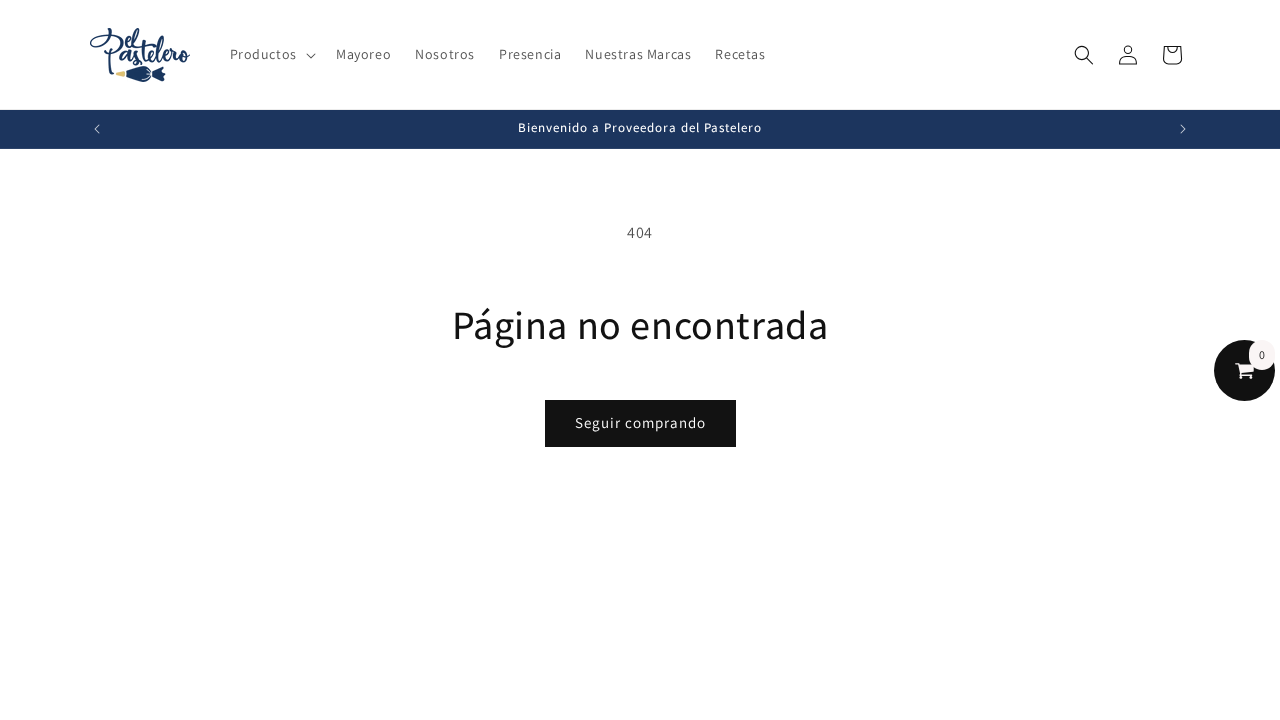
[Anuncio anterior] (97, 129)
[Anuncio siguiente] (1183, 129)
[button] (271, 54)
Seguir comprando (640, 422)
